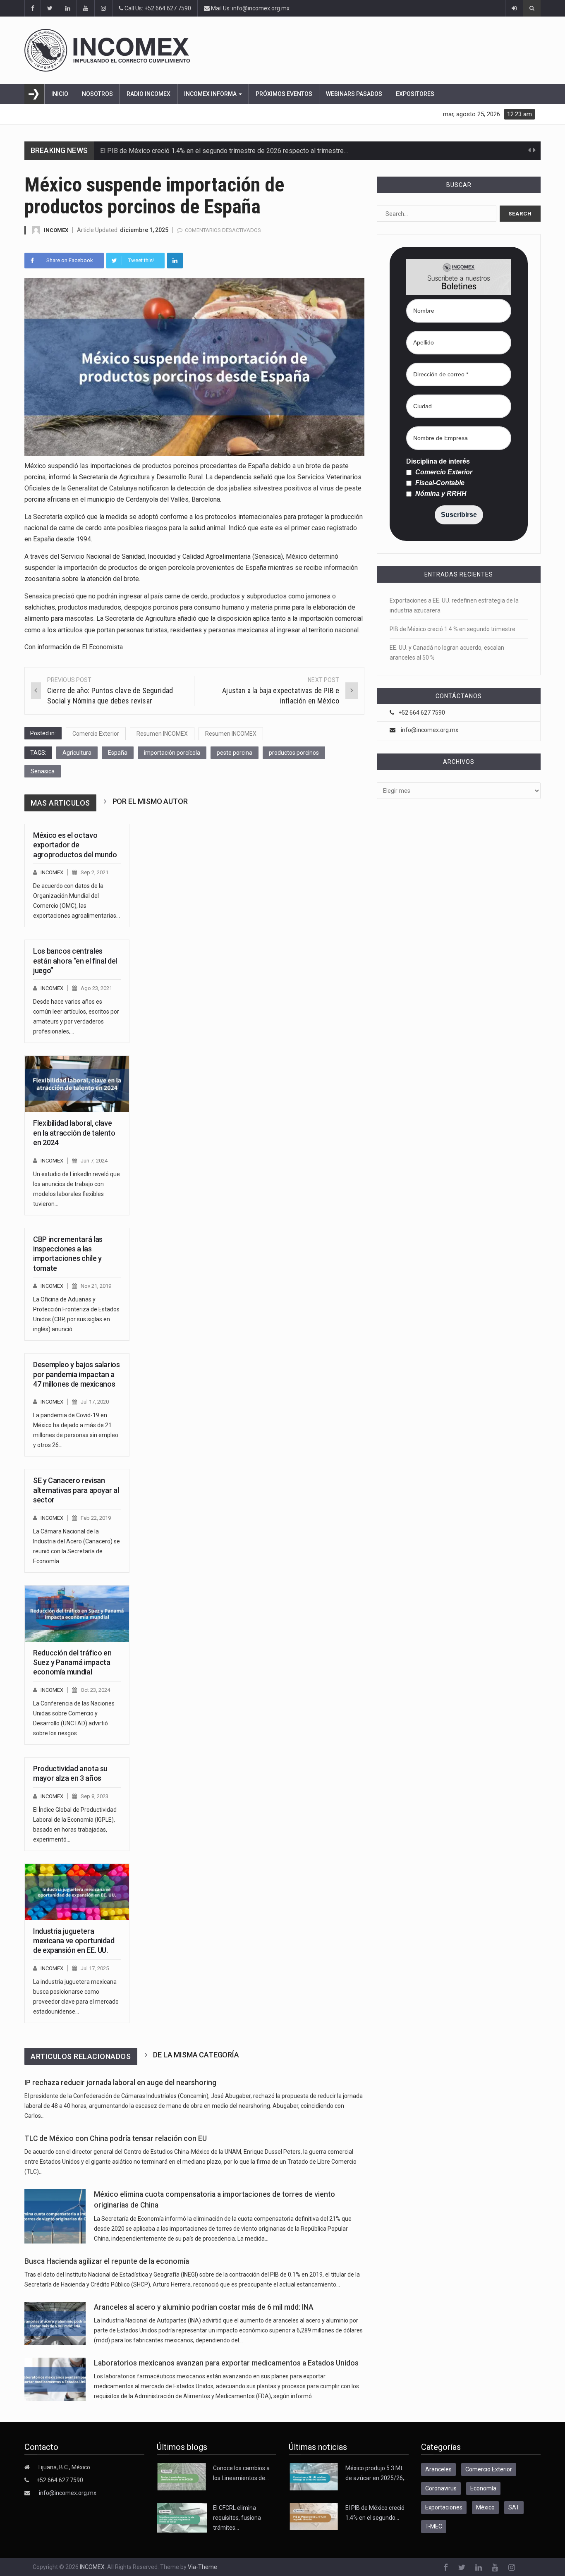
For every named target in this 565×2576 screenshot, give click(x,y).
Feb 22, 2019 (96, 1518)
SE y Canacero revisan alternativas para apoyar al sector (76, 1490)
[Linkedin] (175, 261)
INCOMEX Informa (211, 94)
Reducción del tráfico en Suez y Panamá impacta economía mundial (72, 1662)
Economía (483, 2488)
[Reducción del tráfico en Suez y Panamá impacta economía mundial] (77, 1614)
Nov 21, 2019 (96, 1286)
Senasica (43, 771)
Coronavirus (441, 2488)
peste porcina (235, 753)
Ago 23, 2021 (96, 988)
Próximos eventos (284, 94)
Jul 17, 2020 (95, 1402)
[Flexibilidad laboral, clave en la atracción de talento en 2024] (77, 1084)
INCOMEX (56, 230)
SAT (514, 2507)
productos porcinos (294, 753)
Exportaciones (444, 2507)
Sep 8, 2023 (95, 1796)
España (118, 753)
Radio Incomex (148, 94)
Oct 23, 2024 (95, 1690)
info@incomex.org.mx (430, 730)
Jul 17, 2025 (95, 1968)
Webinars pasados (354, 94)
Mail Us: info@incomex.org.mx (250, 8)
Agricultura (77, 753)
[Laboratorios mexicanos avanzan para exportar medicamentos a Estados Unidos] (55, 2379)
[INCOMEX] (273, 50)
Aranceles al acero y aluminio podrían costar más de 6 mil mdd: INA (204, 2307)
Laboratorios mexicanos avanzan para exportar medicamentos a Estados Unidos (226, 2363)
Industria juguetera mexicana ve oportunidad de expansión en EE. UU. (74, 1941)
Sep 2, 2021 (95, 872)
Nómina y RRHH (440, 494)
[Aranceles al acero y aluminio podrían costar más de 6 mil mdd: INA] (55, 2324)
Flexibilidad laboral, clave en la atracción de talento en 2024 (74, 1133)
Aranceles (438, 2469)
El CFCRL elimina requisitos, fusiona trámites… (237, 2518)
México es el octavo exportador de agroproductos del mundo (75, 845)
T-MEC (434, 2526)
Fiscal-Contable (439, 483)
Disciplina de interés (438, 462)
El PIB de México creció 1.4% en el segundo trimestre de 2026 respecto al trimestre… (224, 151)
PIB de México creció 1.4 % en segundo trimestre (452, 629)
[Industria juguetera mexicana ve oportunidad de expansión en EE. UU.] (77, 1892)
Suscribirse (459, 515)
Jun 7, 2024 (94, 1161)
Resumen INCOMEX (162, 734)
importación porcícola (172, 753)
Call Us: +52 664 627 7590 (157, 8)
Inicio (60, 94)
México (485, 2507)
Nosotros (97, 94)
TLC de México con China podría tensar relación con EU (116, 2138)
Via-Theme (202, 2567)
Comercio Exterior (96, 734)
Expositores (415, 94)
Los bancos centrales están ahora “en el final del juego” (75, 961)
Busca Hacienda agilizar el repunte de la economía (107, 2261)
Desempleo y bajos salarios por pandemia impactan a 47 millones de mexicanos (77, 1374)
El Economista (102, 647)
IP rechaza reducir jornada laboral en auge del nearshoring (120, 2083)
